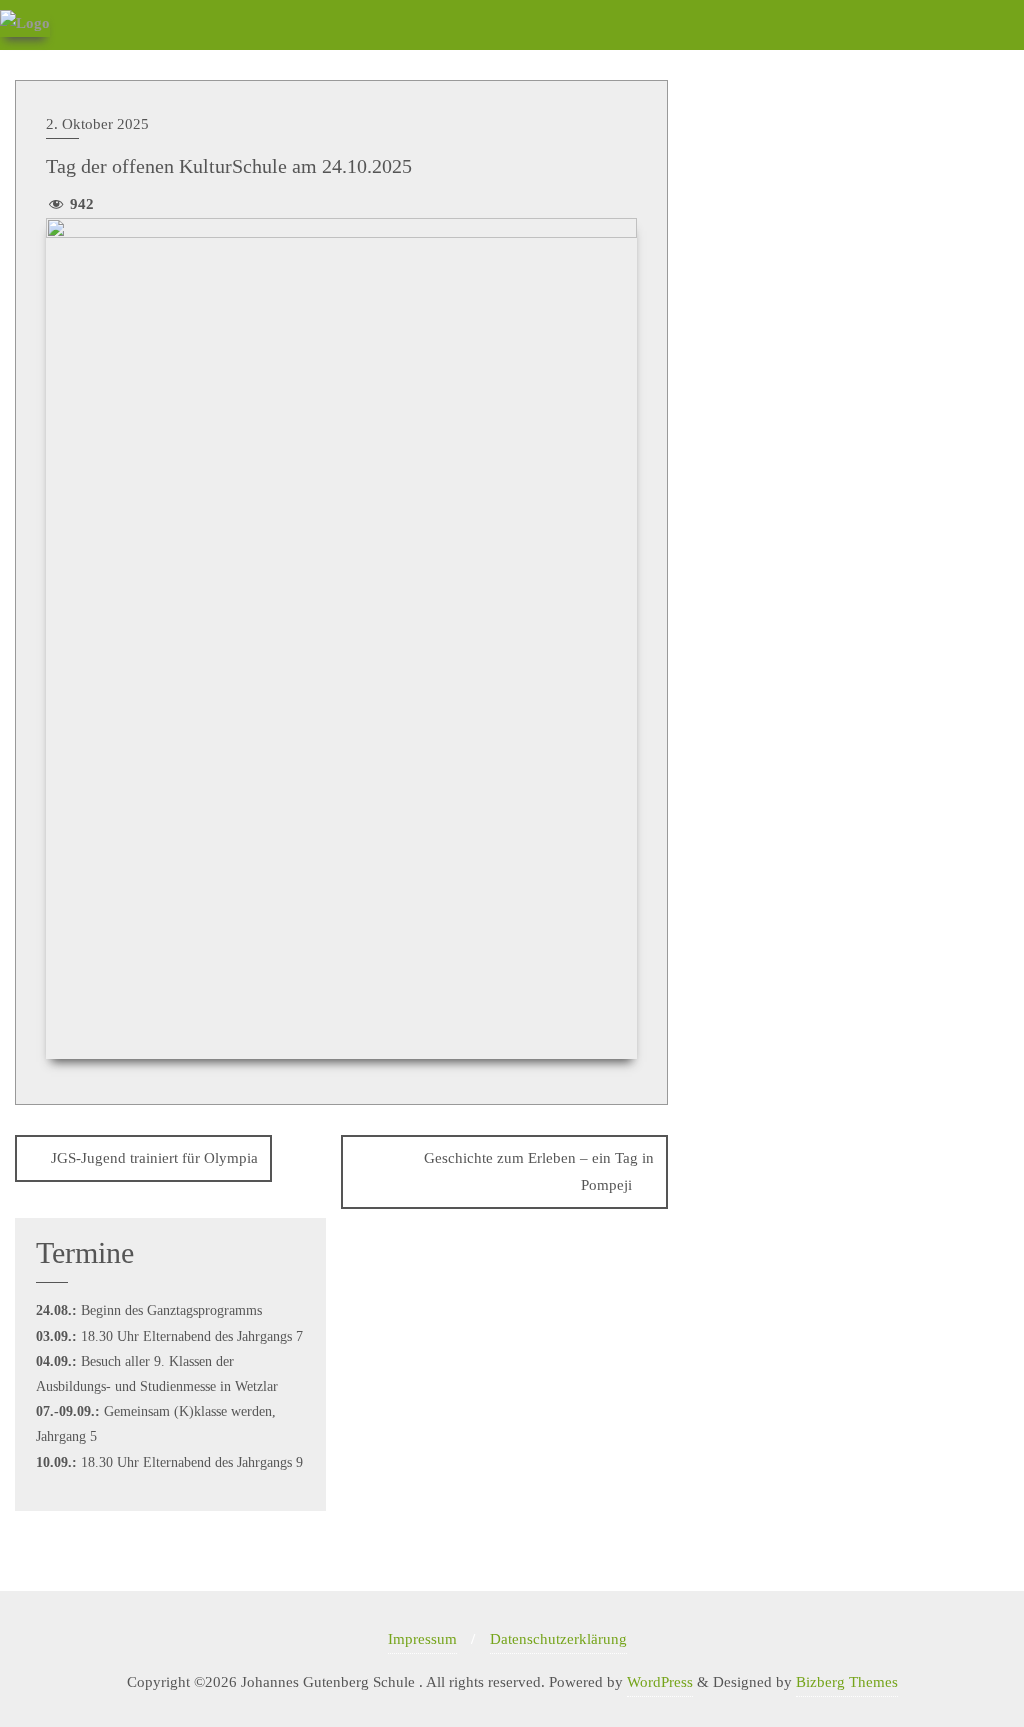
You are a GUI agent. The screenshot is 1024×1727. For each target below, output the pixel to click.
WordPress (660, 1682)
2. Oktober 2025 (97, 124)
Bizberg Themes (847, 1682)
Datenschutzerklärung (558, 1639)
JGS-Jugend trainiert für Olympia (154, 1158)
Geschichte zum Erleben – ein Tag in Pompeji (539, 1171)
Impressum (422, 1639)
